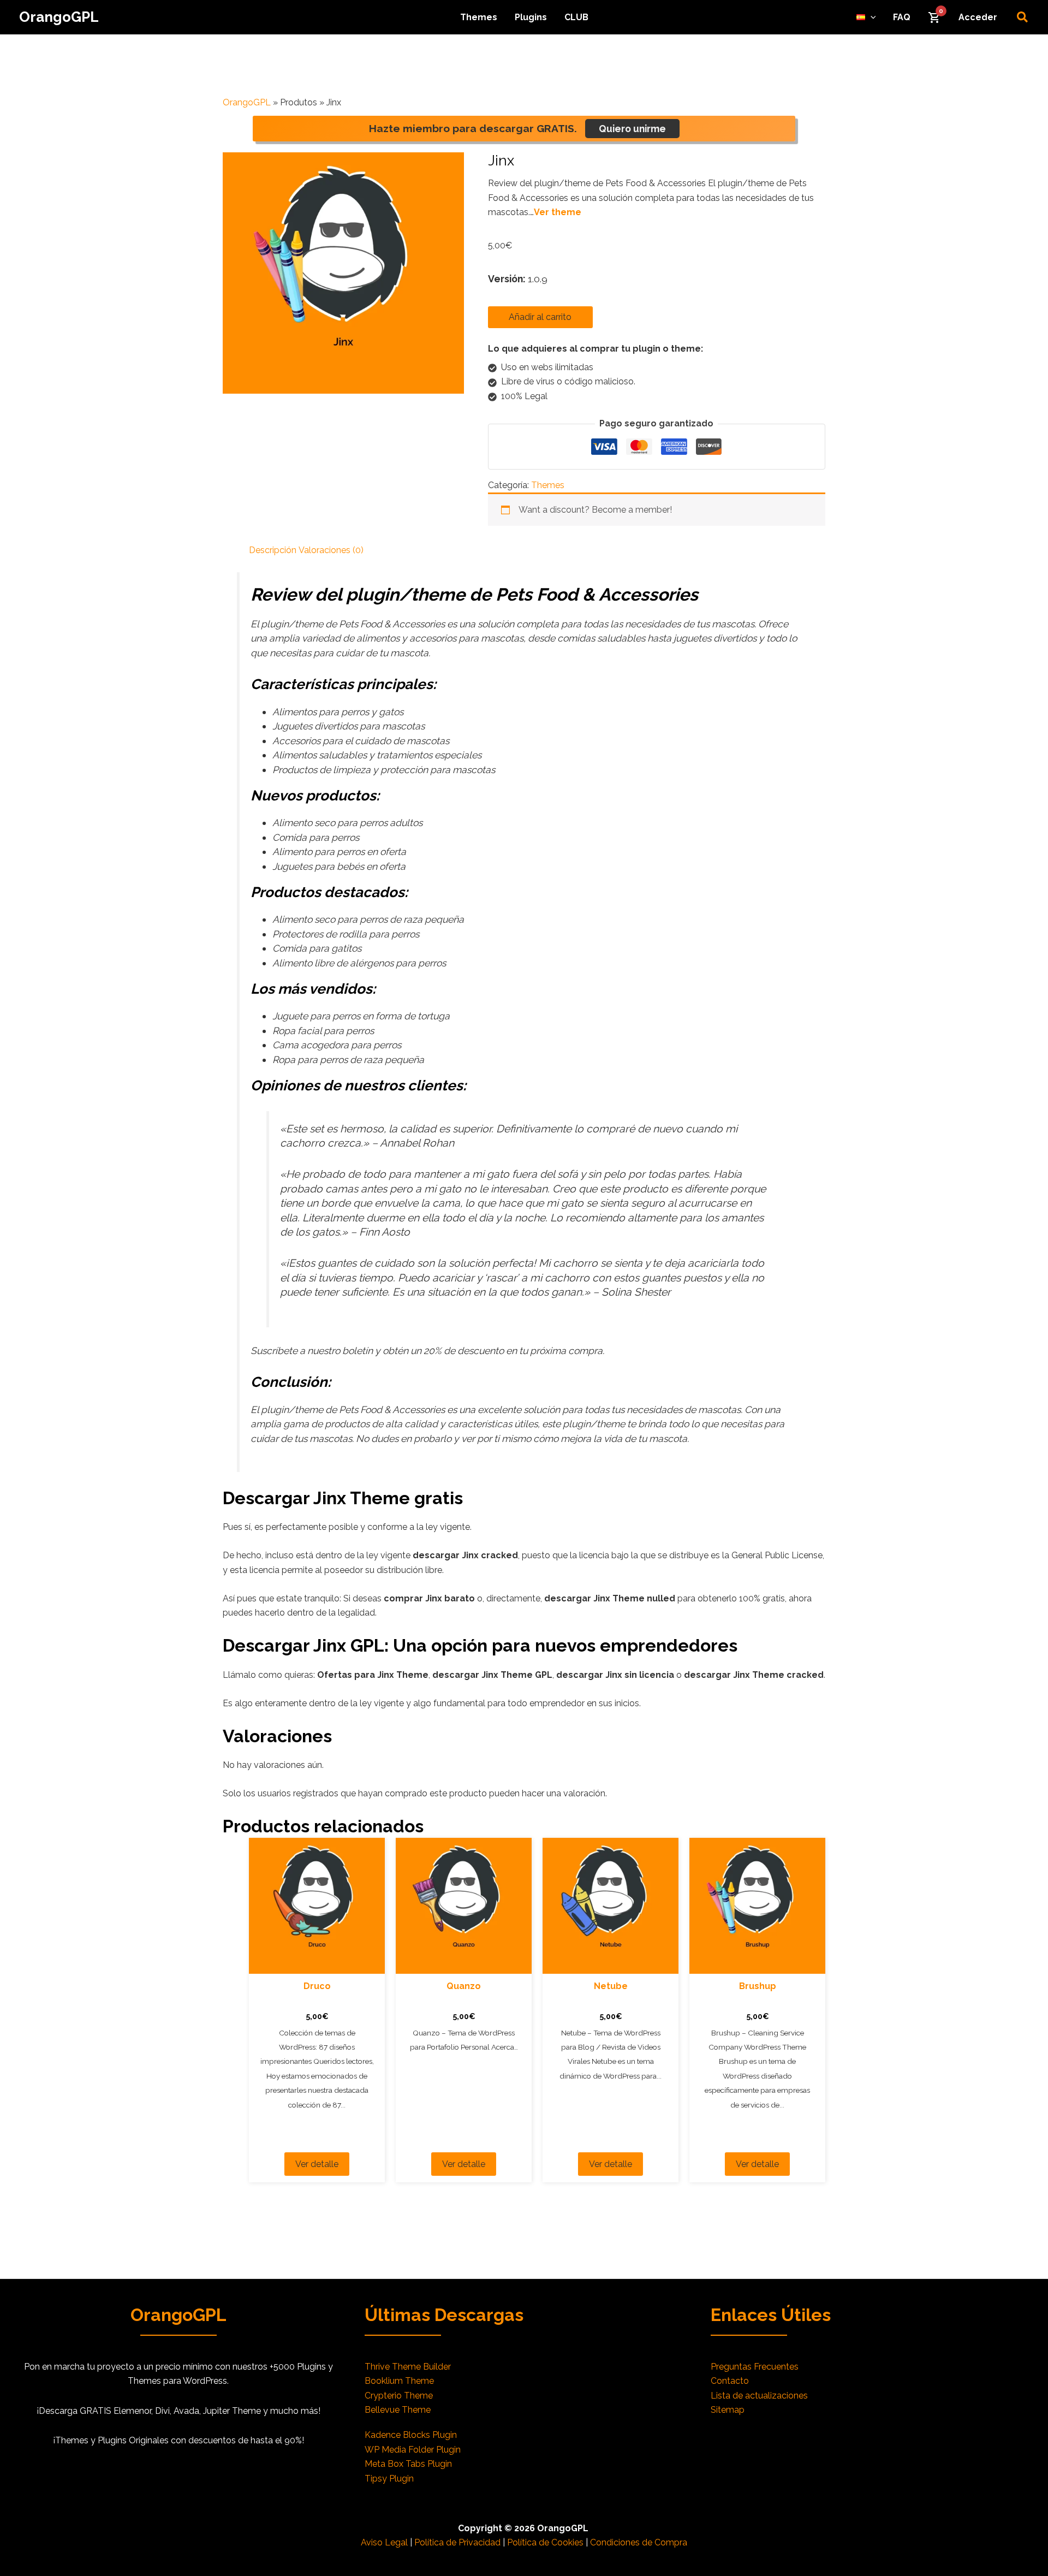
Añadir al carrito (540, 317)
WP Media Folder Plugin (413, 2450)
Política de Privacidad (457, 2542)
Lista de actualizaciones (759, 2396)
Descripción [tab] (273, 550)
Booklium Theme (399, 2381)
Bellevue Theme (398, 2410)
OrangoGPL (59, 17)
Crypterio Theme (399, 2396)
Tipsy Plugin (389, 2479)
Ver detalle (317, 2164)
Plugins (531, 17)
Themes (479, 17)
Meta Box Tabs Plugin (408, 2464)
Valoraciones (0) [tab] (331, 550)
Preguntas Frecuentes (755, 2367)
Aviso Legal (384, 2542)
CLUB (576, 17)
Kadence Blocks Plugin (411, 2435)
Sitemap (728, 2410)
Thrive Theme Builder (408, 2367)
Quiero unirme (632, 129)
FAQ (902, 17)
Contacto (730, 2381)
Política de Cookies (545, 2542)
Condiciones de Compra (639, 2542)
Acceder (978, 17)
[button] (871, 17)
